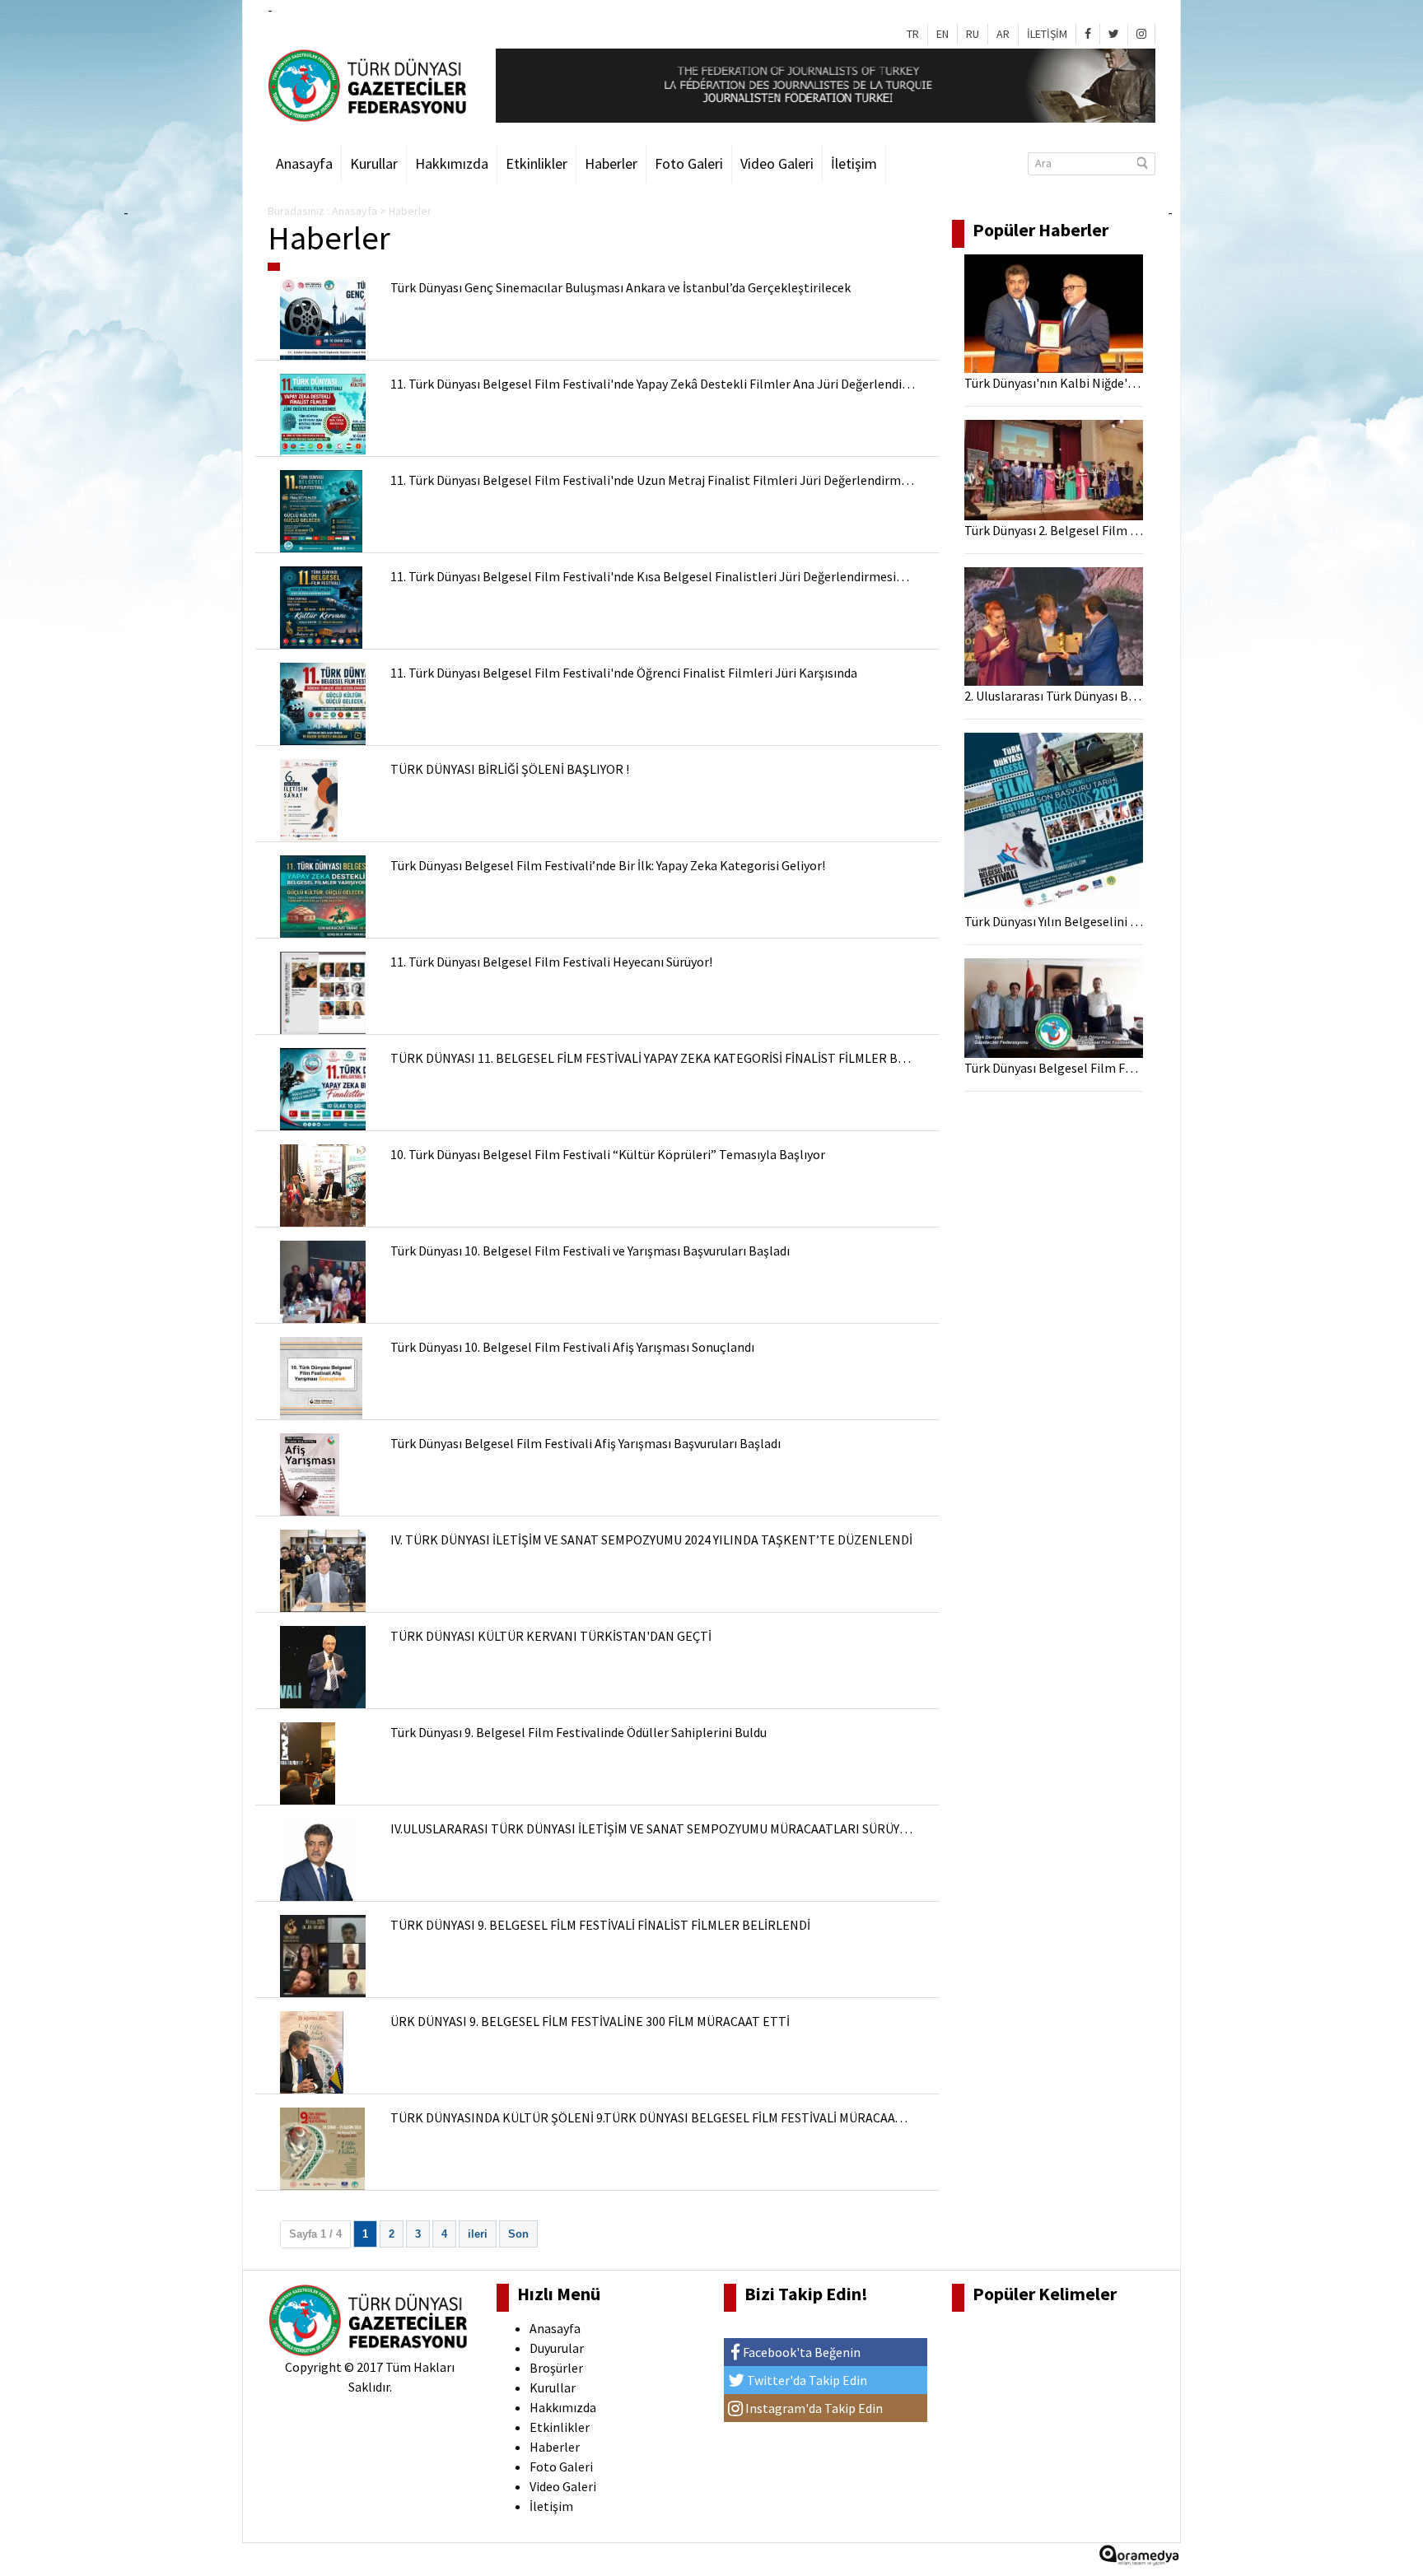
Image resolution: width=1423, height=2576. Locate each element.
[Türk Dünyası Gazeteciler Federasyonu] (369, 84)
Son (518, 2234)
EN (942, 34)
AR (1003, 34)
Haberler (611, 163)
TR (913, 34)
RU (973, 34)
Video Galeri (777, 163)
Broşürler (556, 2368)
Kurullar (374, 163)
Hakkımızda (452, 163)
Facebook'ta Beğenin (800, 2352)
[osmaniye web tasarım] (1139, 2560)
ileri (478, 2234)
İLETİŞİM (1047, 34)
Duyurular (557, 2348)
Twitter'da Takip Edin (806, 2380)
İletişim (854, 163)
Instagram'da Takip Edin (813, 2408)
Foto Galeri (689, 163)
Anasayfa (304, 163)
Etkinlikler (537, 163)
